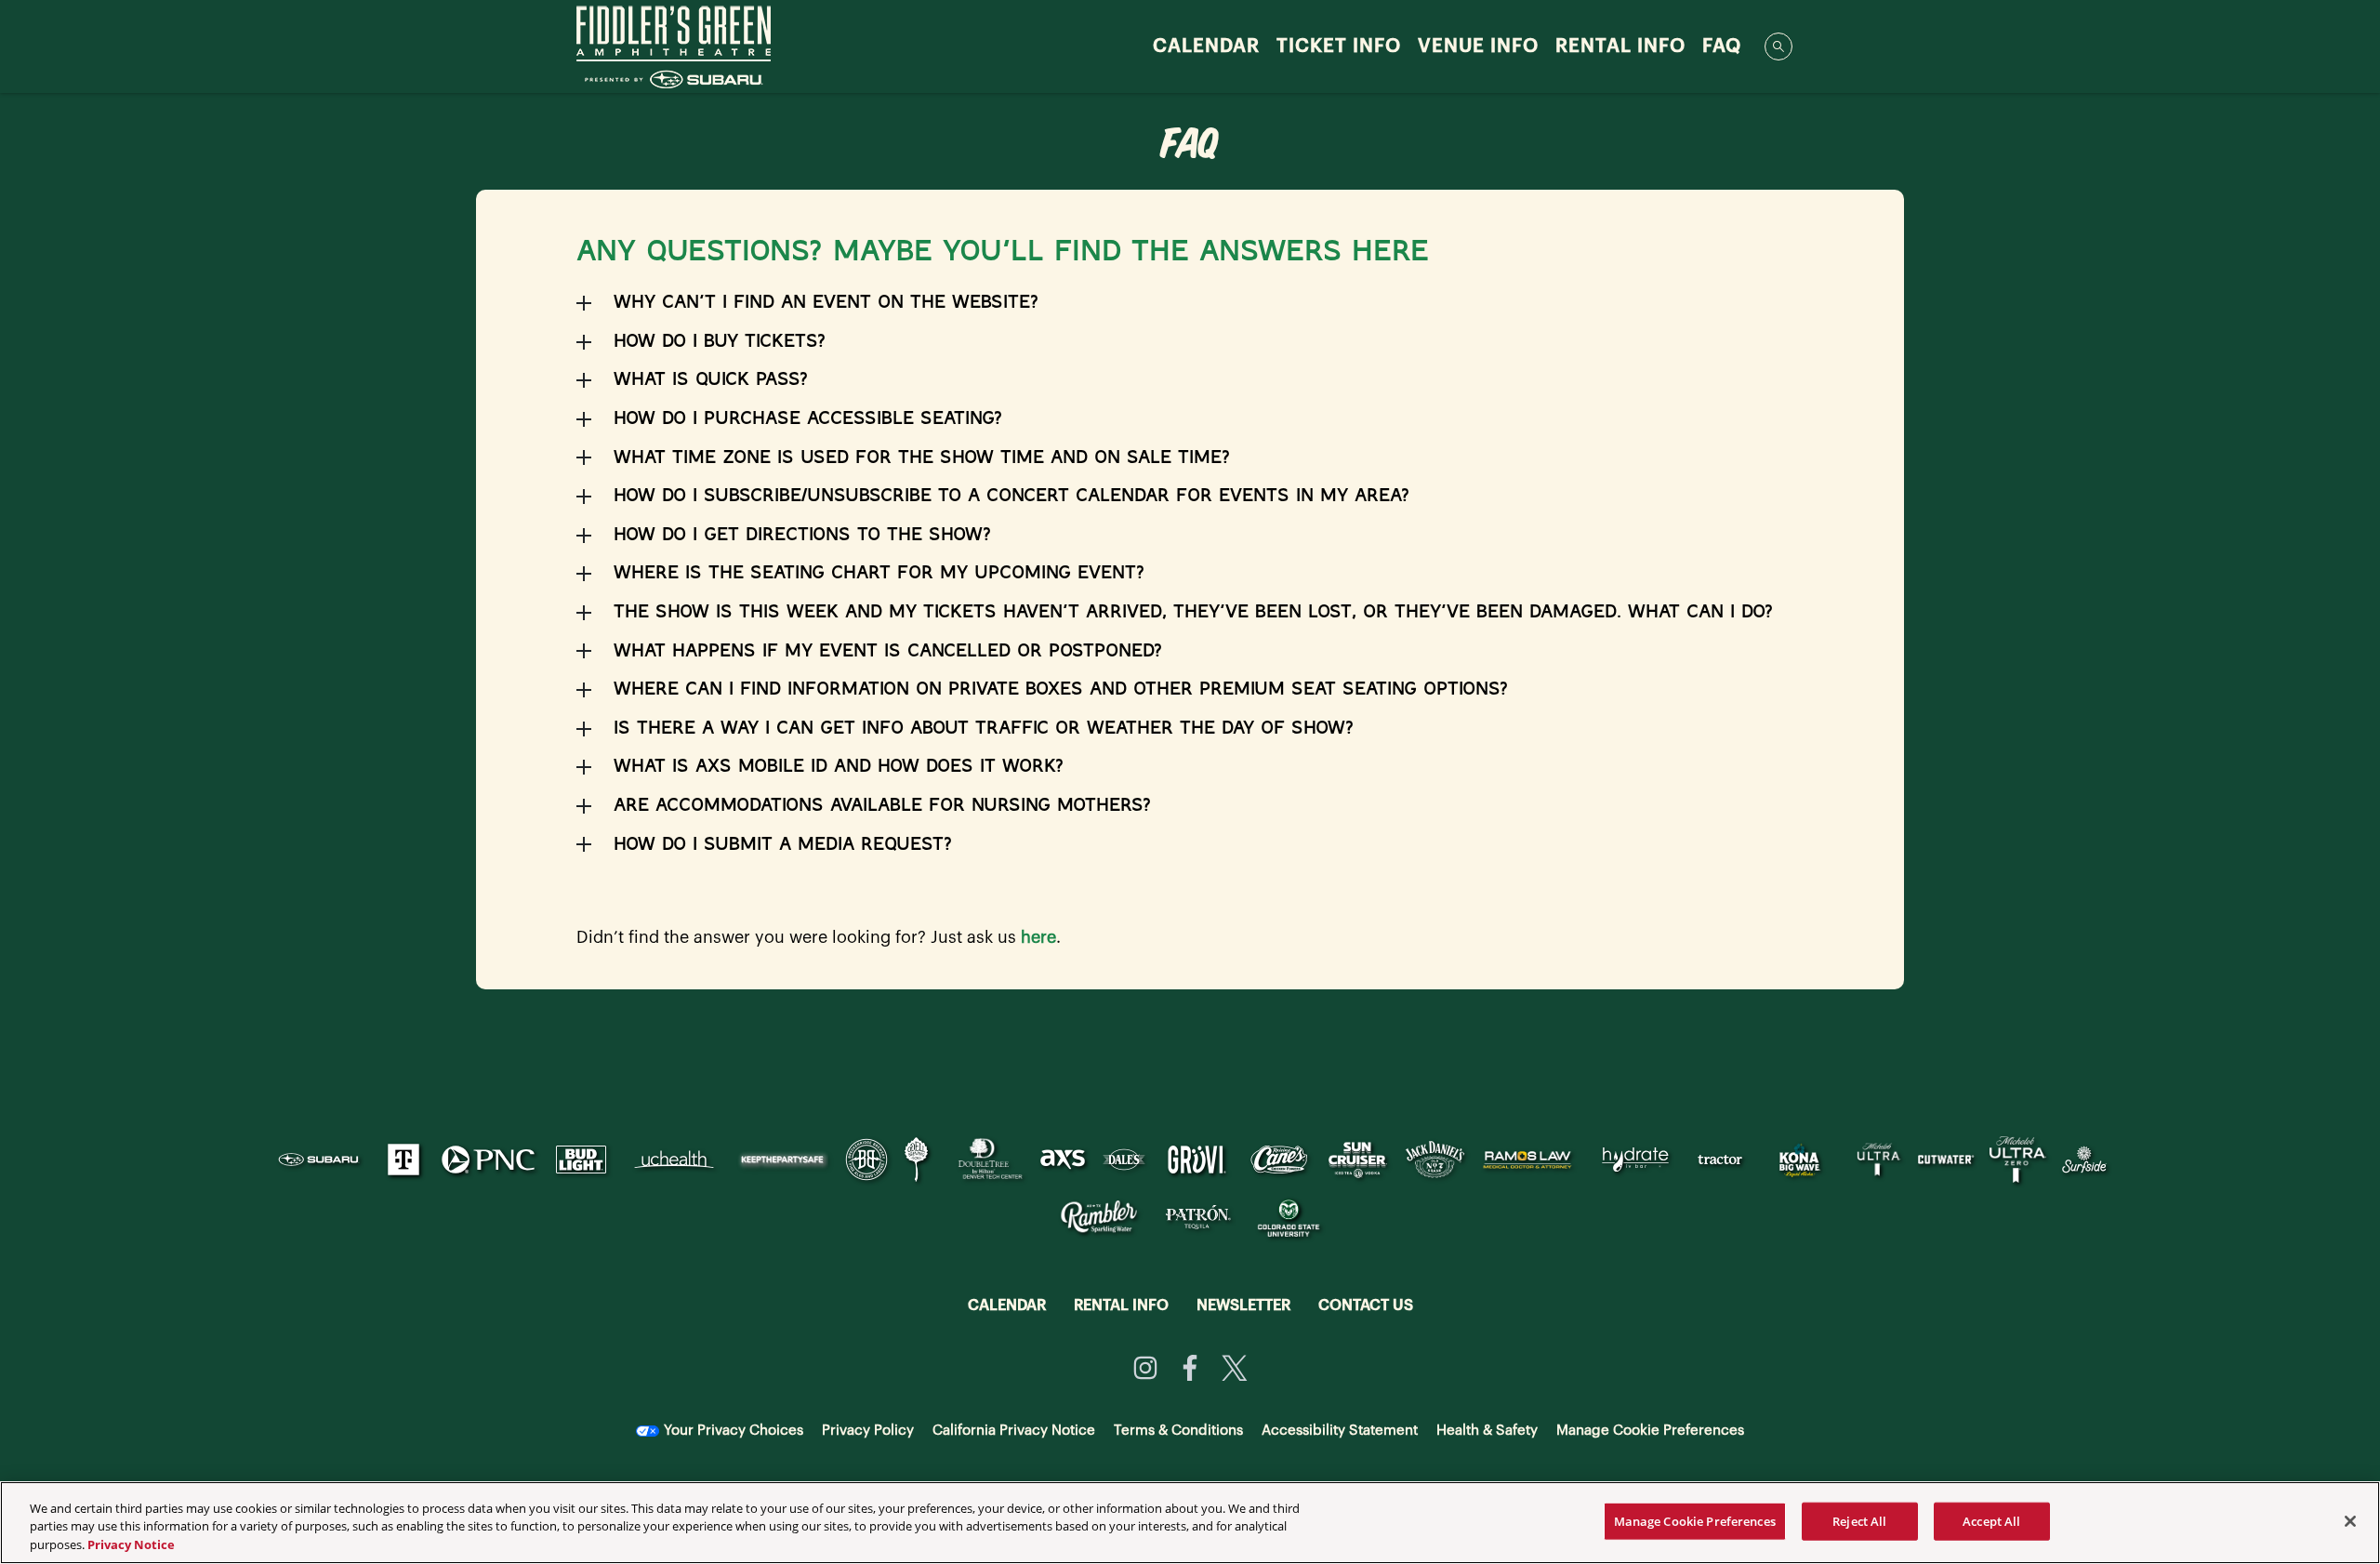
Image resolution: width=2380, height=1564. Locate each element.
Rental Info (1620, 46)
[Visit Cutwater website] (1948, 1159)
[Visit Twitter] (1235, 1368)
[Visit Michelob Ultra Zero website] (2019, 1159)
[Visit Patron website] (1199, 1216)
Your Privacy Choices (734, 1431)
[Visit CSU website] (1289, 1216)
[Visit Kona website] (1801, 1159)
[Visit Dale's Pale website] (1126, 1159)
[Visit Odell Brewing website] (918, 1159)
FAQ (1722, 46)
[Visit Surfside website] (2084, 1159)
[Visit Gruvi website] (1199, 1159)
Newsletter (1243, 1306)
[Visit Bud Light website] (583, 1159)
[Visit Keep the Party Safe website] (784, 1159)
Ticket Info (1339, 46)
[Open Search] (1778, 46)
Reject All (1859, 1520)
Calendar (1206, 46)
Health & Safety (1487, 1431)
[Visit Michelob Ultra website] (1881, 1159)
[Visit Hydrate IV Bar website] (1637, 1159)
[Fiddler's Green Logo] (674, 46)
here (1038, 937)
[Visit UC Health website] (676, 1159)
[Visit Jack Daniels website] (1437, 1159)
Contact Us (1366, 1306)
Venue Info (1478, 46)
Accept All (1991, 1520)
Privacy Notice (131, 1544)
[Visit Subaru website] (321, 1159)
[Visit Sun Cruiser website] (1360, 1159)
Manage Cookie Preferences (1695, 1520)
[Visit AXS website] (1064, 1159)
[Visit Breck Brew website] (868, 1159)
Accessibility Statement (1340, 1431)
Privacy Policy (868, 1431)
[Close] (2350, 1521)
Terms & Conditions (1178, 1431)
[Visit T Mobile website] (405, 1159)
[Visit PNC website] (490, 1159)
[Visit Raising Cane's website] (1281, 1159)
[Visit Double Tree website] (986, 1159)
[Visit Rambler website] (1100, 1216)
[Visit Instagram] (1145, 1368)
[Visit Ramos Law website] (1529, 1159)
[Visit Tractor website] (1722, 1159)
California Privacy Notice (1014, 1431)
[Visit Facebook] (1190, 1368)
